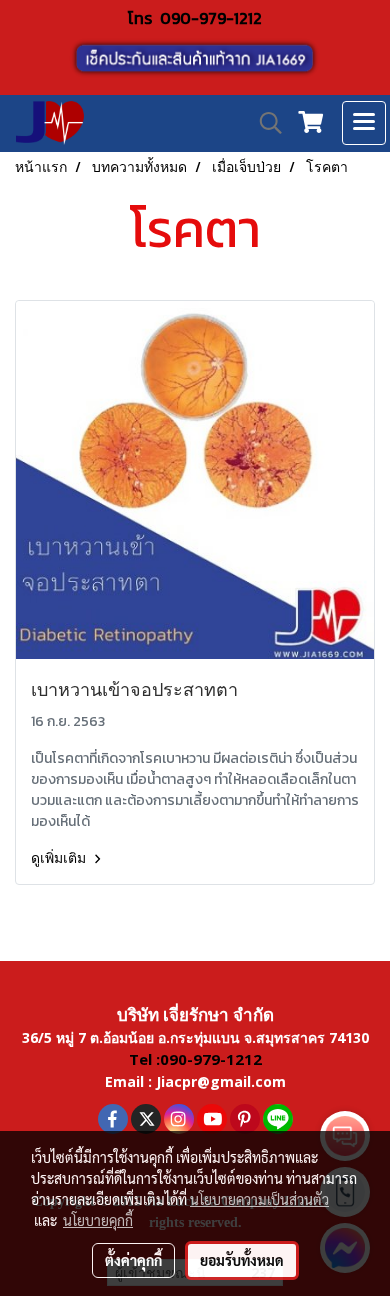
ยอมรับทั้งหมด (242, 1260)
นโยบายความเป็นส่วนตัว (259, 1199)
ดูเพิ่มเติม (60, 858)
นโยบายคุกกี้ (98, 1220)
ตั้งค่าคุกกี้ (133, 1260)
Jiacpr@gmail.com (221, 1081)
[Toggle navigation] (364, 123)
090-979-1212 (211, 18)
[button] (264, 123)
